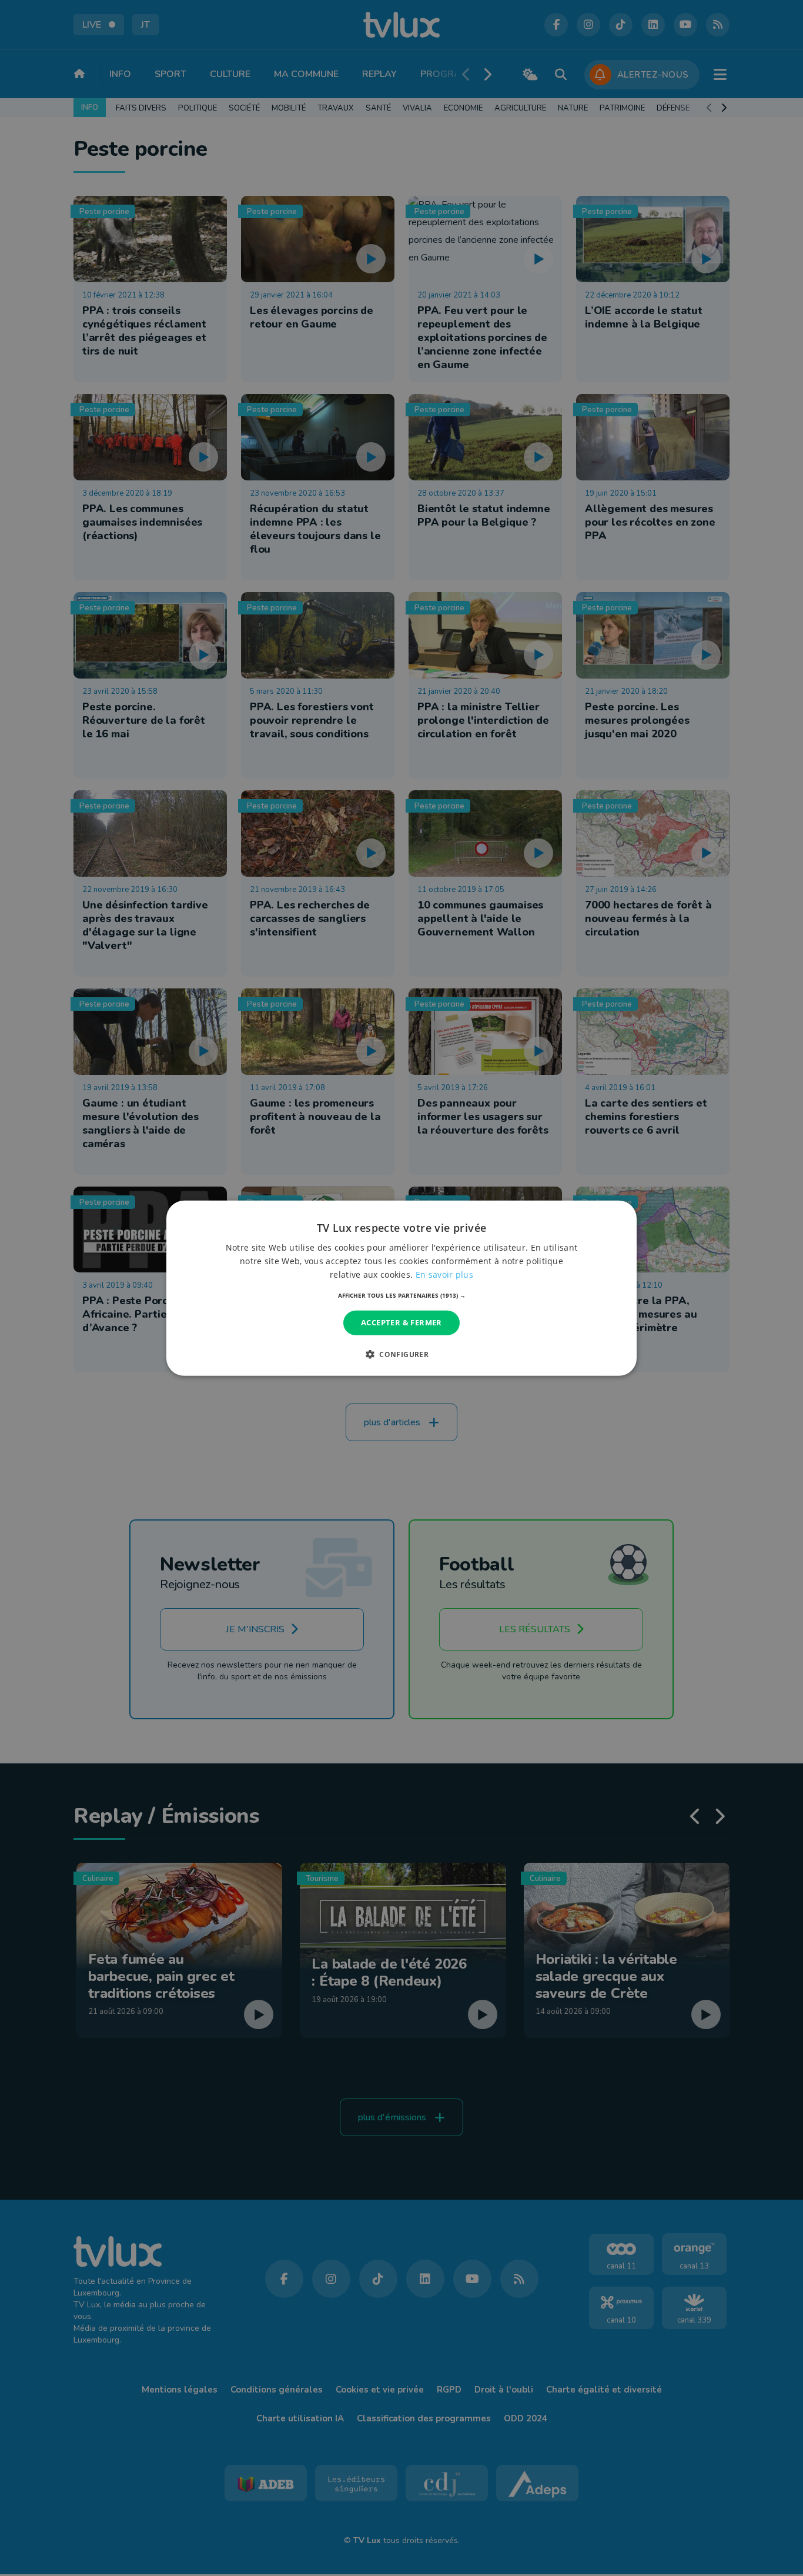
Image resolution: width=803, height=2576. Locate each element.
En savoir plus (444, 1274)
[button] (402, 1295)
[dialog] (401, 1288)
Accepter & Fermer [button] (401, 1322)
